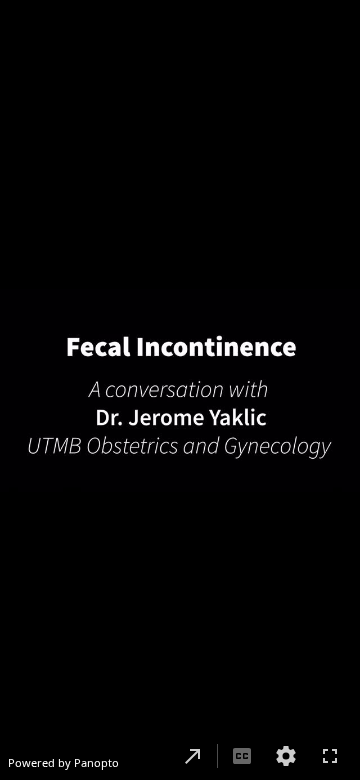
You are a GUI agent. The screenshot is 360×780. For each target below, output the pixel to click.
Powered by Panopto (63, 762)
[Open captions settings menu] (286, 756)
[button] (193, 756)
